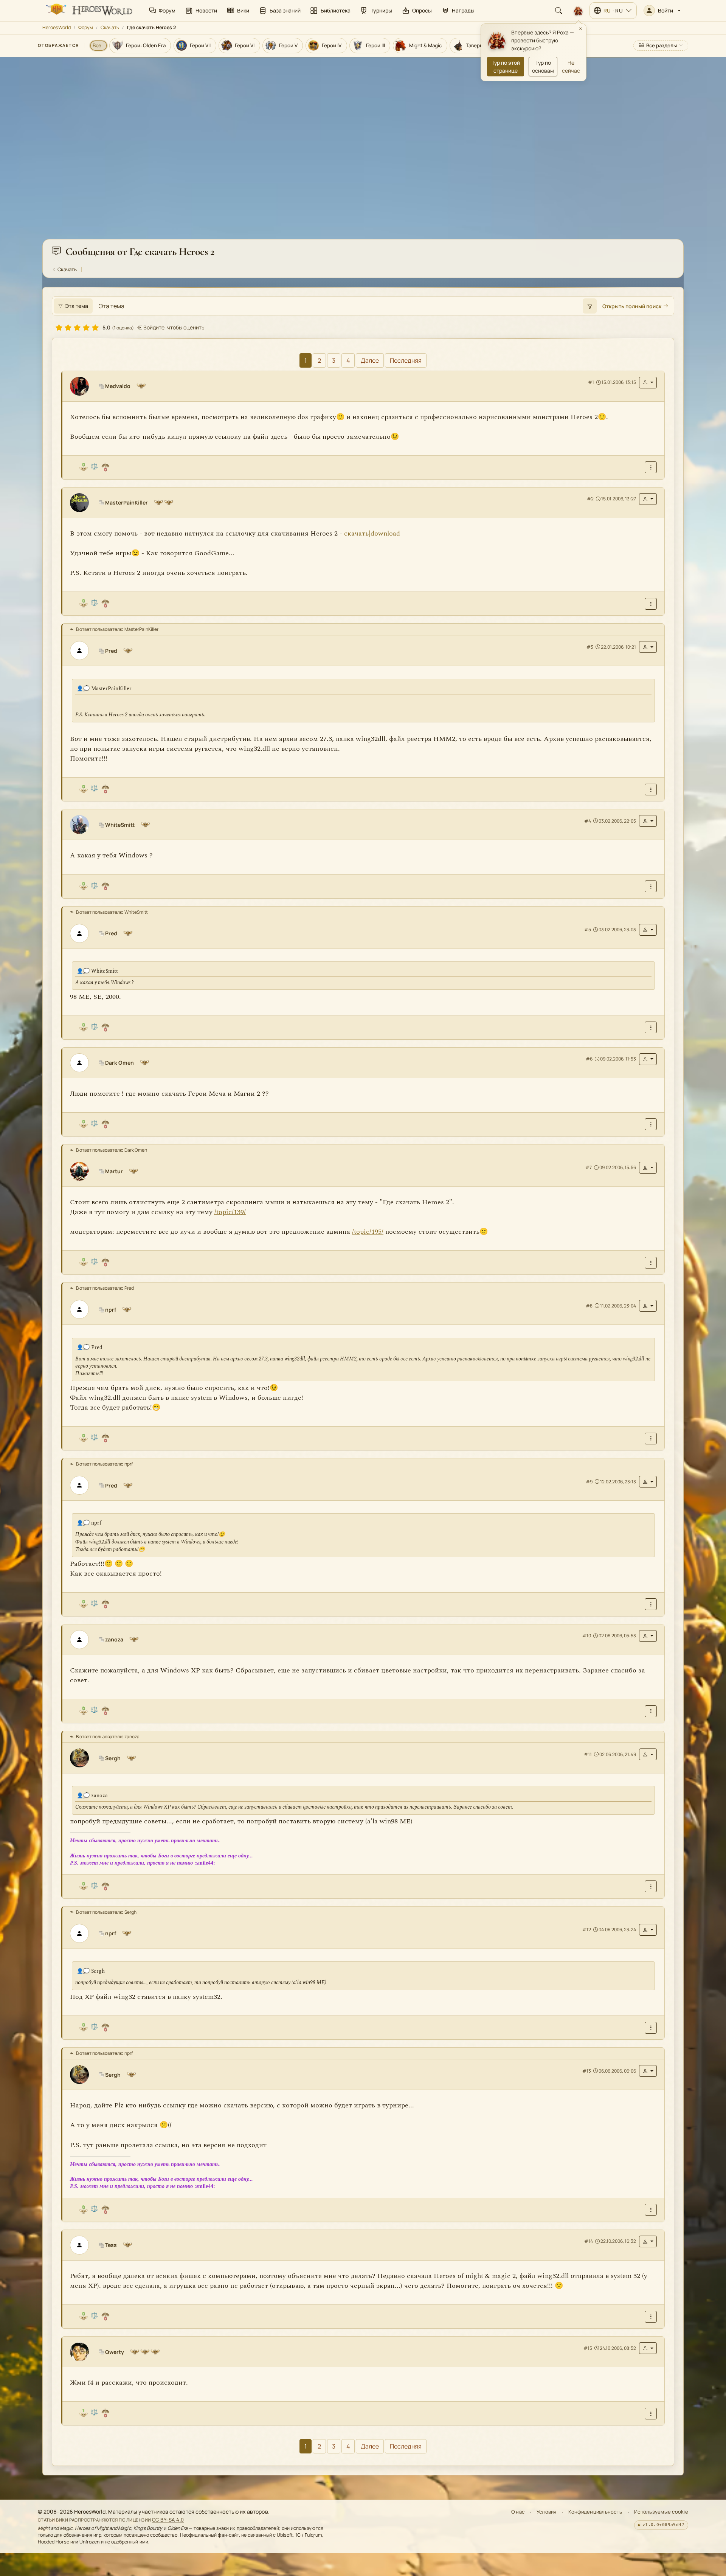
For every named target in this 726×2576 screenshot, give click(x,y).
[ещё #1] (651, 467)
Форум (86, 27)
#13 (587, 2071)
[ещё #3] (651, 790)
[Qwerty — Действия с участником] (648, 2348)
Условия (547, 2512)
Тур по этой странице (506, 67)
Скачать (110, 27)
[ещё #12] (651, 2027)
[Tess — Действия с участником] (648, 2241)
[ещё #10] (651, 1711)
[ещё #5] (651, 1027)
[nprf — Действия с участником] (648, 1306)
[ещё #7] (651, 1263)
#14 (589, 2241)
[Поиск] (558, 11)
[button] (662, 11)
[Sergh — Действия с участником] (648, 1754)
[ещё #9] (651, 1604)
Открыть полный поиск (632, 306)
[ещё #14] (651, 2316)
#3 (590, 647)
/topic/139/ (230, 1212)
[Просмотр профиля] (82, 386)
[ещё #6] (651, 1124)
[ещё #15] (651, 2414)
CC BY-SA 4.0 (168, 2520)
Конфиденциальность (595, 2512)
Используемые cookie (661, 2512)
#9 (589, 1481)
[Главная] (88, 11)
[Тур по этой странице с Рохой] (578, 11)
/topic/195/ (368, 1232)
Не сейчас (571, 67)
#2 (590, 499)
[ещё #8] (651, 1438)
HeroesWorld (57, 27)
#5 (588, 929)
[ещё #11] (651, 1886)
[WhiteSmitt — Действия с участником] (648, 821)
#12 (587, 1929)
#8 (589, 1306)
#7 (589, 1167)
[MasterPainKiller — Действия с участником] (648, 499)
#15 (588, 2348)
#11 (588, 1754)
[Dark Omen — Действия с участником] (648, 1059)
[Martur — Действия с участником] (648, 1168)
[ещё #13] (651, 2210)
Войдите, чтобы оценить (173, 327)
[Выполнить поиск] (589, 306)
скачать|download (372, 533)
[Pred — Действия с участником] (648, 647)
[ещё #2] (651, 604)
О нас (518, 2512)
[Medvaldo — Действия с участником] (648, 383)
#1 (591, 382)
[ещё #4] (651, 886)
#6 (589, 1059)
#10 (587, 1636)
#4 (588, 821)
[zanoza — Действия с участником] (648, 1636)
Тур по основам (543, 67)
